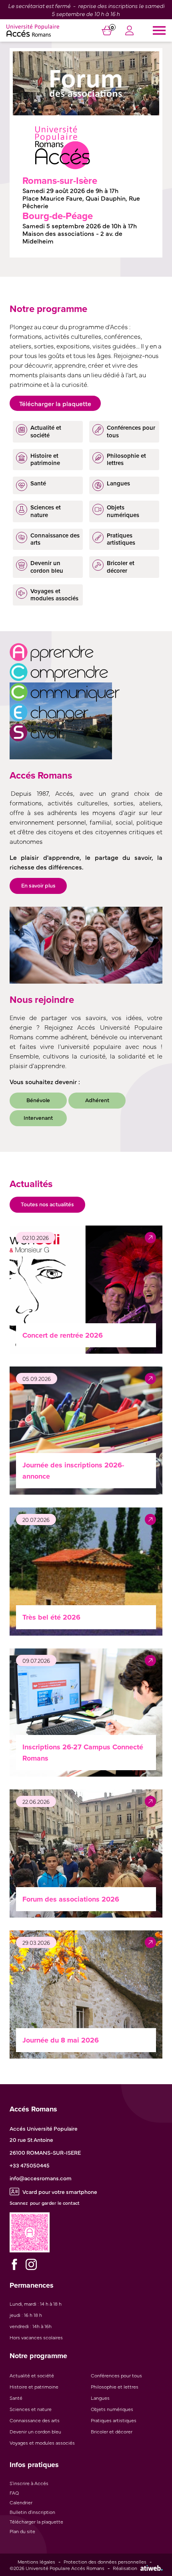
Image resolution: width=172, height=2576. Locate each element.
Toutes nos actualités (47, 1204)
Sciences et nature (31, 2409)
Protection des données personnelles (105, 2562)
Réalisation (125, 2568)
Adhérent (97, 1100)
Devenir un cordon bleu (35, 2431)
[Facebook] (14, 2264)
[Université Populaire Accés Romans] (33, 30)
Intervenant (38, 1117)
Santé (16, 2398)
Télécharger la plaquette (55, 403)
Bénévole (38, 1100)
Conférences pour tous (116, 2375)
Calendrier (21, 2502)
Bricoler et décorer (112, 2431)
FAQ (14, 2493)
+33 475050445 (30, 2165)
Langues (100, 2398)
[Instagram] (31, 2264)
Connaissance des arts (35, 2420)
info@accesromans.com (41, 2178)
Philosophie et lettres (115, 2387)
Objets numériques (112, 2409)
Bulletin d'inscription (32, 2512)
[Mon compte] (129, 32)
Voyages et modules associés (42, 2443)
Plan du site (22, 2531)
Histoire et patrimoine (34, 2387)
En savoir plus (38, 885)
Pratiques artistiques (114, 2420)
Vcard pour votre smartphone (60, 2192)
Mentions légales (36, 2562)
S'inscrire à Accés (29, 2483)
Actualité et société (32, 2375)
